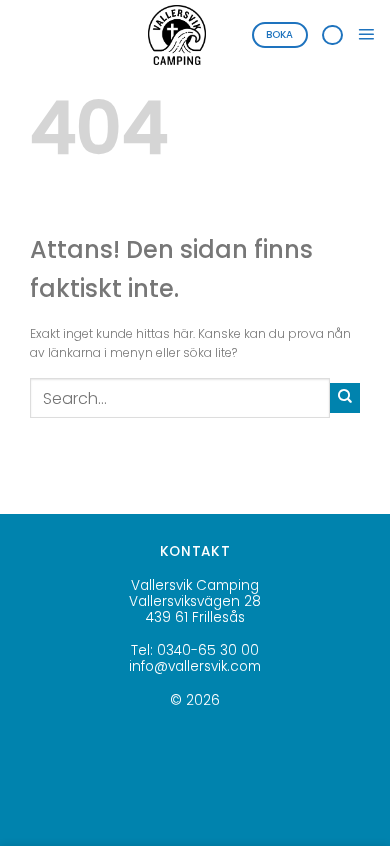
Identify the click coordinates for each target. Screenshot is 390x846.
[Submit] (345, 398)
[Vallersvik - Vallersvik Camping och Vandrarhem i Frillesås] (177, 35)
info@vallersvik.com (195, 666)
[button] (366, 35)
